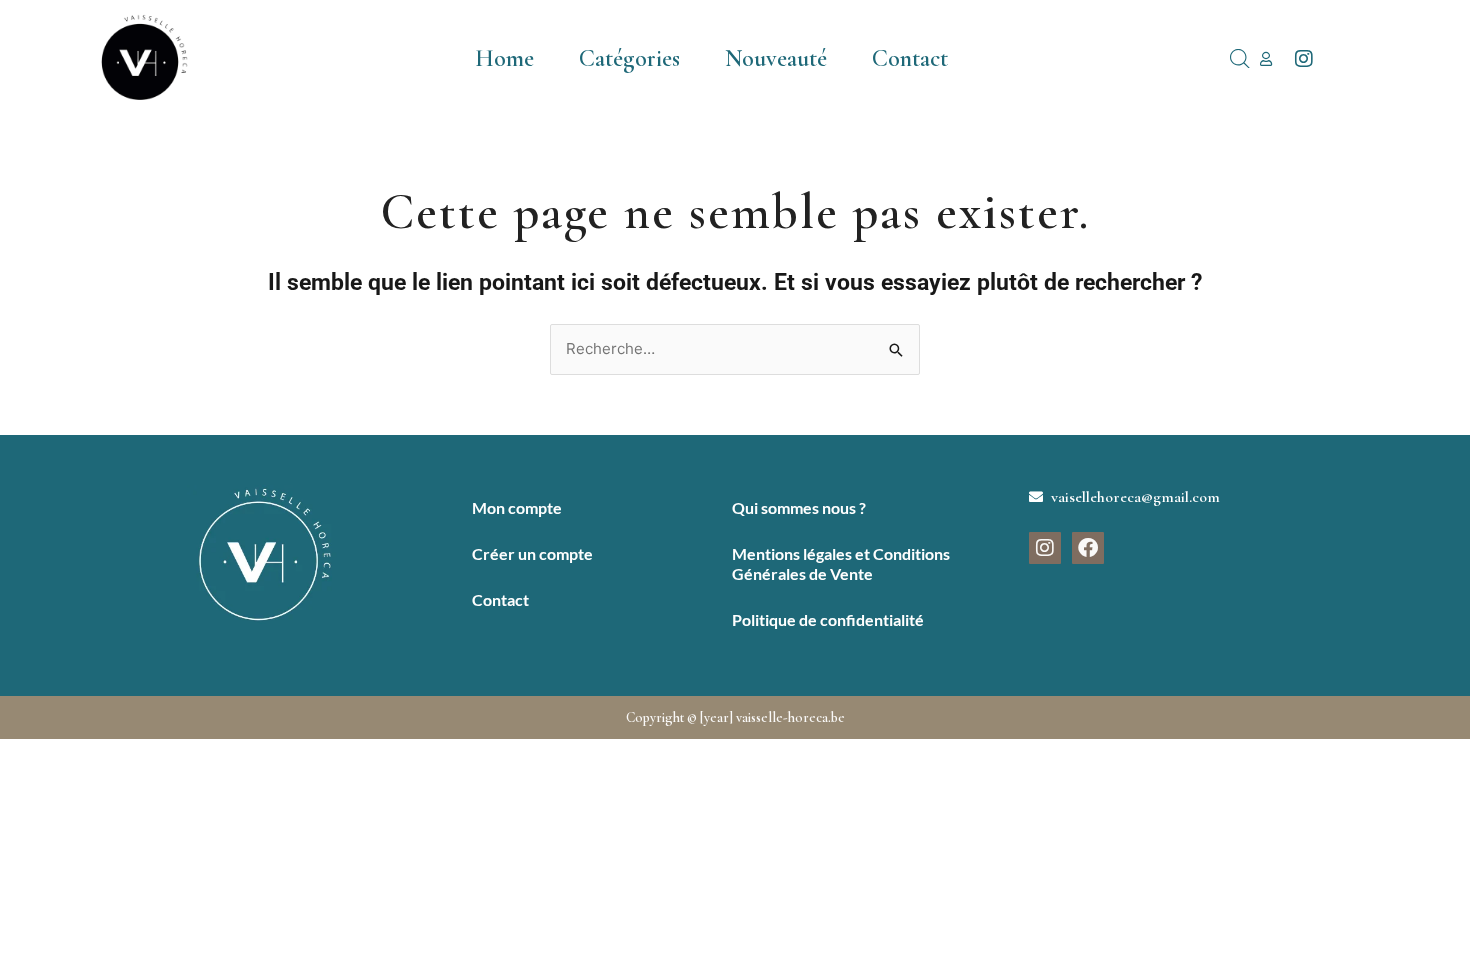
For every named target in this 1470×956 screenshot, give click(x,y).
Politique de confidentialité (828, 619)
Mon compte (517, 507)
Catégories (629, 58)
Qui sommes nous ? (799, 507)
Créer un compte (532, 553)
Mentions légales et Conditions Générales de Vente (841, 563)
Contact (910, 58)
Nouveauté (776, 58)
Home (504, 58)
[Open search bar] (1240, 59)
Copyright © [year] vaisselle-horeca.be (735, 717)
